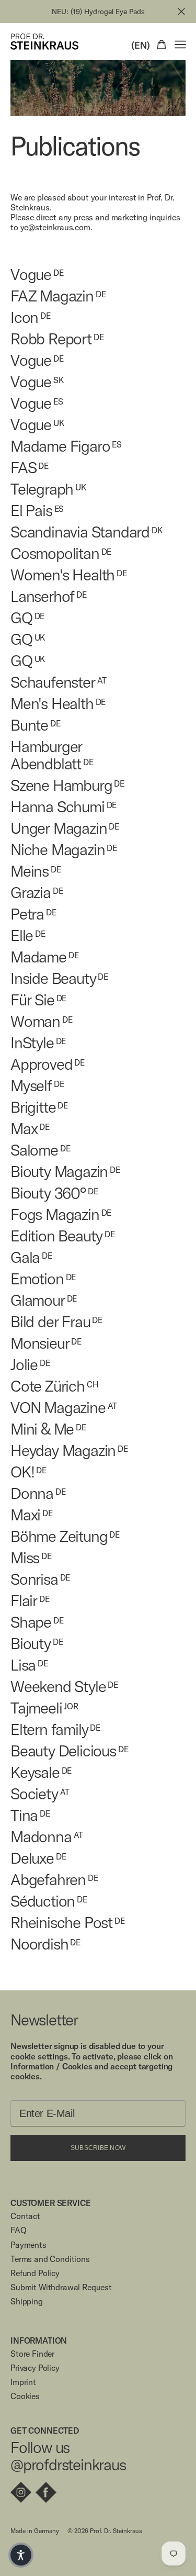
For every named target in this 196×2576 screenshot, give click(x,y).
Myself (37, 1086)
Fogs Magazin (61, 1214)
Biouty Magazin (65, 1172)
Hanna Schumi (64, 807)
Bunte (36, 725)
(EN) (141, 46)
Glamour (44, 1300)
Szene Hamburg (67, 785)
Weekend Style (64, 1687)
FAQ (19, 2230)
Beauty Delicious (70, 1751)
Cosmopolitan (61, 553)
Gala (31, 1257)
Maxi (32, 1515)
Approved (48, 1064)
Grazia (37, 893)
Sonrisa (40, 1579)
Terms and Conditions (50, 2259)
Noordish (45, 1944)
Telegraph (48, 489)
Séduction (49, 1901)
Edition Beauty (63, 1236)
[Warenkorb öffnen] (162, 44)
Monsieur (46, 1343)
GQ (27, 618)
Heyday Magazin (69, 1451)
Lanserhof (49, 596)
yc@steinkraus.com (55, 227)
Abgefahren (54, 1880)
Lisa (29, 1665)
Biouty (37, 1644)
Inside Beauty (59, 978)
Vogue (37, 275)
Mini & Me (48, 1429)
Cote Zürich (54, 1386)
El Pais (37, 511)
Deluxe (38, 1858)
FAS (30, 468)
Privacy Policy (35, 2368)
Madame (45, 957)
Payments (28, 2245)
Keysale (41, 1772)
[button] (21, 2555)
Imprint (23, 2382)
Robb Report (57, 339)
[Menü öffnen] (180, 44)
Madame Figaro (66, 446)
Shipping (27, 2301)
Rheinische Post (68, 1923)
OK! (28, 1472)
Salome (41, 1150)
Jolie (30, 1365)
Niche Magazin (64, 850)
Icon (31, 317)
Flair (30, 1601)
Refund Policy (35, 2273)
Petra (33, 914)
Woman (42, 1021)
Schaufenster (59, 682)
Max (30, 1129)
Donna (38, 1493)
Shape (37, 1622)
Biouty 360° (54, 1193)
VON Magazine (64, 1408)
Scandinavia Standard (87, 532)
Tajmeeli (44, 1708)
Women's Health (69, 575)
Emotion (43, 1279)
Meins (36, 871)
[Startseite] (44, 42)
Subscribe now (98, 2148)
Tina (30, 1815)
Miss (31, 1558)
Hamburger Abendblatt (52, 755)
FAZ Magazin (58, 296)
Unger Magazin (65, 828)
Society (40, 1794)
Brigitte (39, 1107)
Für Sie (38, 1000)
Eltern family (55, 1729)
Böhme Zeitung (65, 1536)
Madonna (47, 1837)
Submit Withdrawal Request (61, 2287)
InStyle (38, 1043)
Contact (25, 2216)
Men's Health (58, 704)
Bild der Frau (56, 1322)
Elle (28, 936)
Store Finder (32, 2354)
